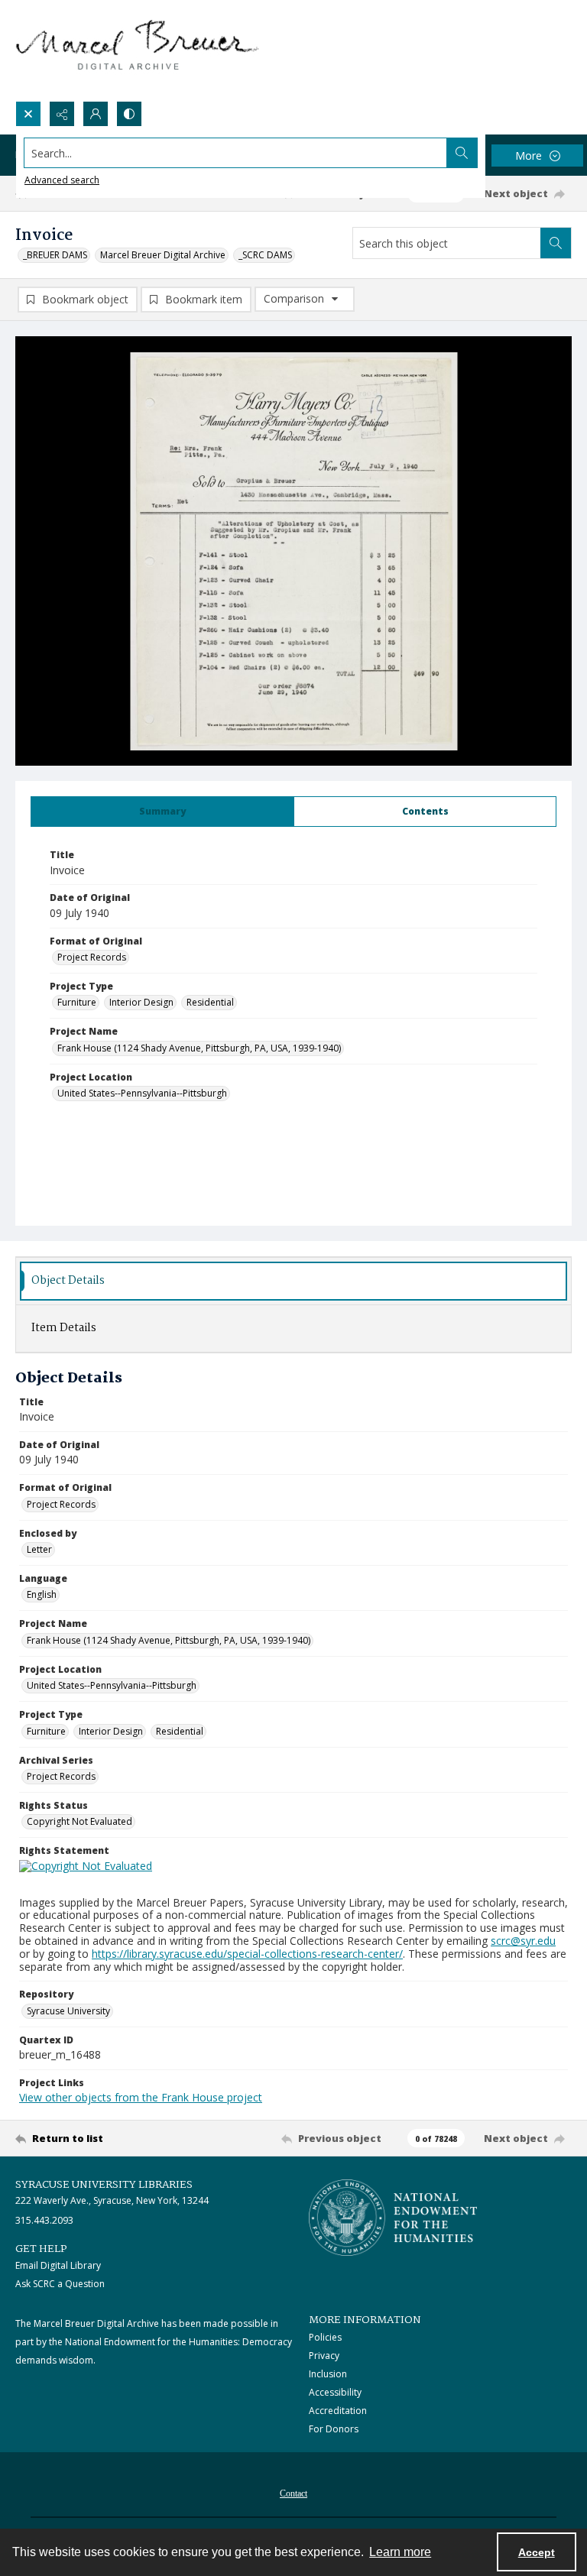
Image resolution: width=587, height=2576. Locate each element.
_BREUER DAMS (55, 255)
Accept (537, 2552)
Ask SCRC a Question (60, 2284)
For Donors (334, 2429)
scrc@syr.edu (523, 1941)
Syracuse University (68, 2011)
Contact (293, 2493)
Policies (325, 2337)
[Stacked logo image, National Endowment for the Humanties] (393, 2218)
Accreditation (338, 2411)
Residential (210, 1002)
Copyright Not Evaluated (79, 1821)
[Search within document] (556, 243)
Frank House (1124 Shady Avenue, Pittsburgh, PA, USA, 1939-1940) (199, 1048)
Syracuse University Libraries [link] (104, 2185)
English (42, 1594)
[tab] (162, 812)
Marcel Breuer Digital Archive (163, 255)
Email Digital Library (58, 2265)
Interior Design (141, 1002)
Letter (39, 1549)
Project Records (92, 957)
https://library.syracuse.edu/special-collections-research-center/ (247, 1954)
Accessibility (335, 2392)
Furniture (77, 1002)
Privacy (324, 2356)
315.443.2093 (44, 2220)
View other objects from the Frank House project (141, 2097)
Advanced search (62, 180)
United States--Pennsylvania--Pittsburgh (142, 1093)
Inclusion (328, 2374)
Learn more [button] (400, 2552)
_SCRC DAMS (265, 255)
